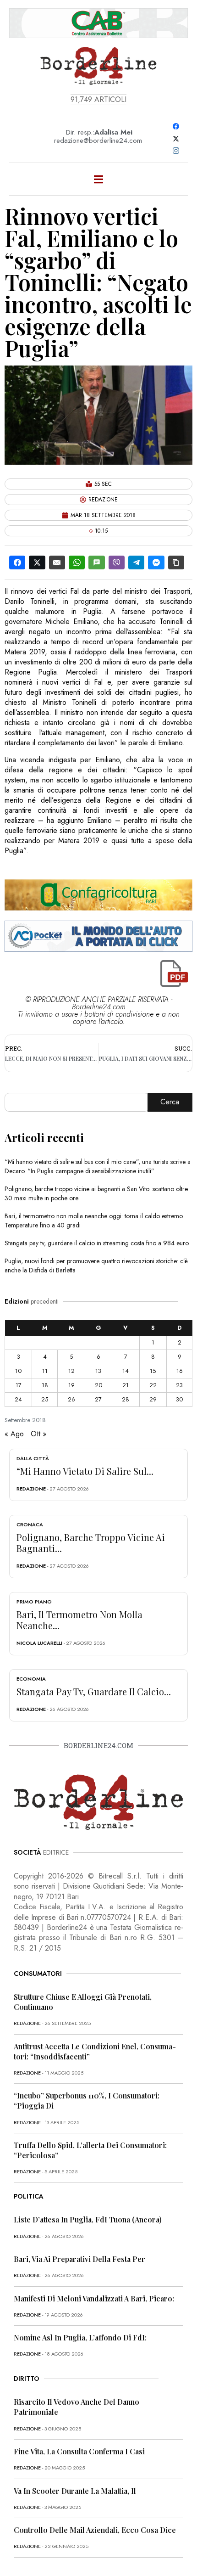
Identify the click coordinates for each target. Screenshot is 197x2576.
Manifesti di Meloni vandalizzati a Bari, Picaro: (94, 2298)
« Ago (14, 1434)
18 (45, 1385)
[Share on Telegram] (136, 562)
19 (71, 1385)
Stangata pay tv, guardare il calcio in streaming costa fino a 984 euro (97, 1243)
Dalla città (33, 1458)
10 (18, 1371)
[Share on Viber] (117, 562)
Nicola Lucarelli (39, 1643)
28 (126, 1399)
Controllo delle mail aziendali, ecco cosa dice (95, 2530)
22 (153, 1385)
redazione (31, 1489)
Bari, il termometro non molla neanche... (79, 1620)
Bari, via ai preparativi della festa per (79, 2259)
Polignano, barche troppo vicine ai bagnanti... (91, 1543)
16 (180, 1371)
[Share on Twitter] (37, 562)
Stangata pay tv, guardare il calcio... (94, 1691)
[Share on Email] (57, 562)
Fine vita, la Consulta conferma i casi (79, 2451)
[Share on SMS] (96, 562)
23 (179, 1385)
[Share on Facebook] (17, 562)
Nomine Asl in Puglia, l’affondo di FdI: (80, 2337)
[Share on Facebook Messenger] (156, 562)
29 (153, 1399)
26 (71, 1399)
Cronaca (30, 1524)
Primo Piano (34, 1602)
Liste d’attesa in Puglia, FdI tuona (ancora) (88, 2219)
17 (19, 1385)
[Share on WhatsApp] (77, 562)
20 (98, 1385)
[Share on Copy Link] (176, 562)
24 (18, 1399)
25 (45, 1399)
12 (71, 1371)
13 (98, 1371)
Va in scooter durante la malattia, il (75, 2491)
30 (179, 1399)
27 (98, 1399)
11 (45, 1371)
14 (126, 1371)
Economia (31, 1679)
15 (153, 1371)
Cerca (170, 1102)
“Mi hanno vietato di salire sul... (85, 1471)
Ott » (38, 1434)
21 (126, 1385)
